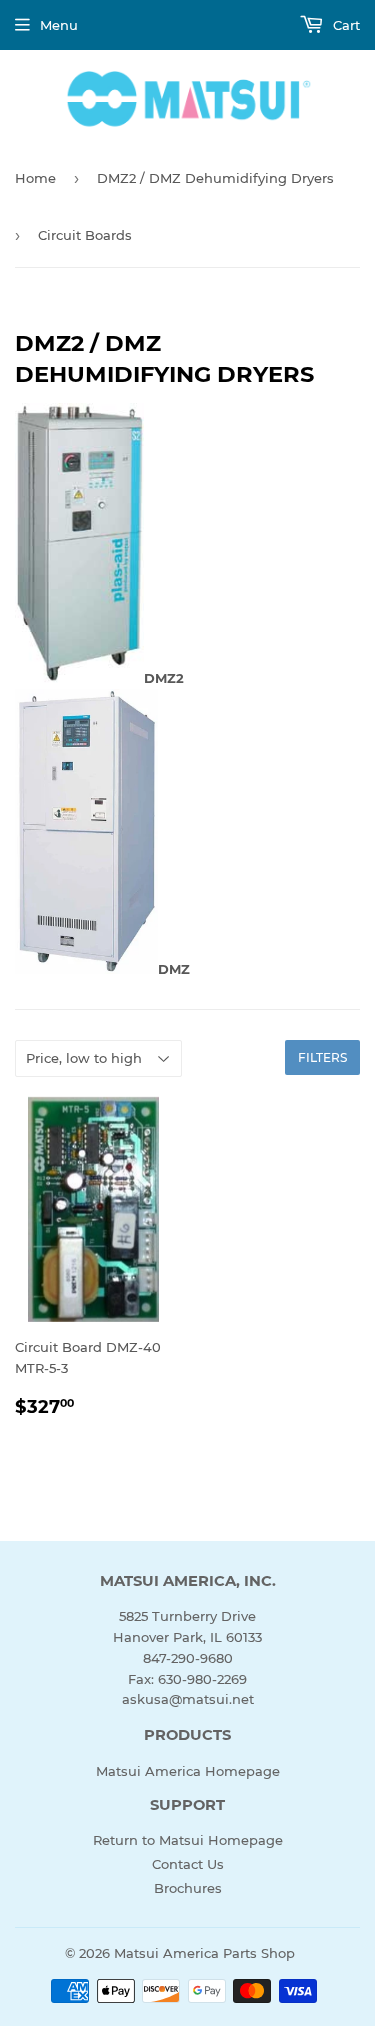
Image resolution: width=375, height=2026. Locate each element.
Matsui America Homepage (188, 1771)
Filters (322, 1057)
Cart (344, 25)
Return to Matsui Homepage (188, 1840)
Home (35, 178)
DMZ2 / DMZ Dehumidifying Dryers (215, 178)
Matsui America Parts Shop (204, 1953)
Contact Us (188, 1864)
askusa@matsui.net (188, 1699)
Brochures (188, 1888)
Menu (59, 25)
